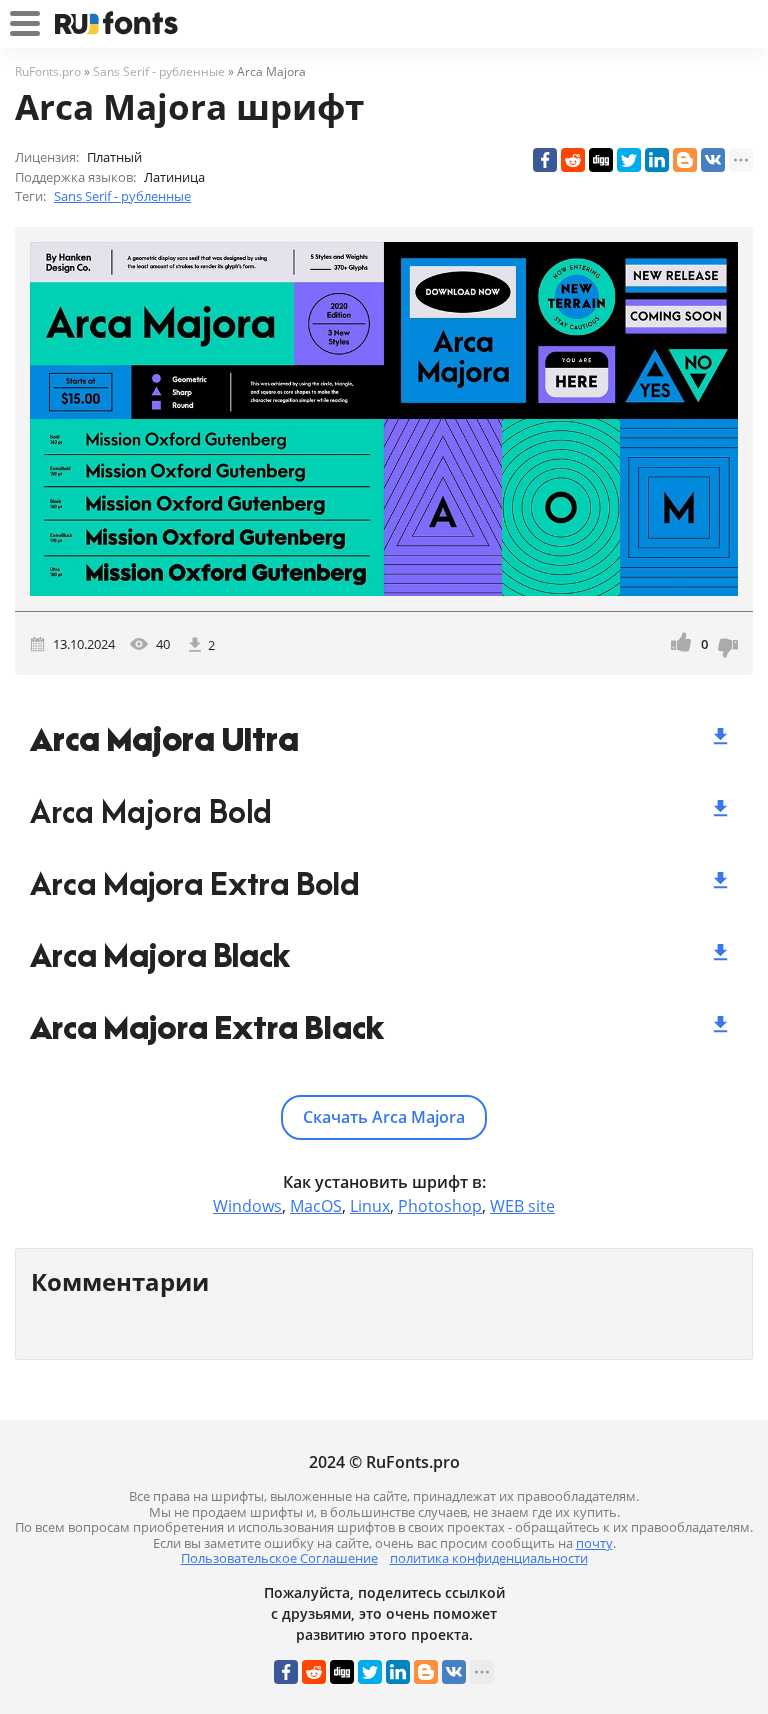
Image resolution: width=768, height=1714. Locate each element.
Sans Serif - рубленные (122, 196)
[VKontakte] (713, 160)
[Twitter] (629, 160)
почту (594, 1543)
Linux (370, 1206)
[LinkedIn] (657, 160)
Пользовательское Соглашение (279, 1558)
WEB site (522, 1206)
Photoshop (440, 1206)
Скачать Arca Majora (384, 1117)
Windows (247, 1206)
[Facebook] (545, 160)
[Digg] (601, 160)
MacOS (316, 1206)
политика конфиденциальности (489, 1558)
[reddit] (573, 160)
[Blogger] (685, 160)
